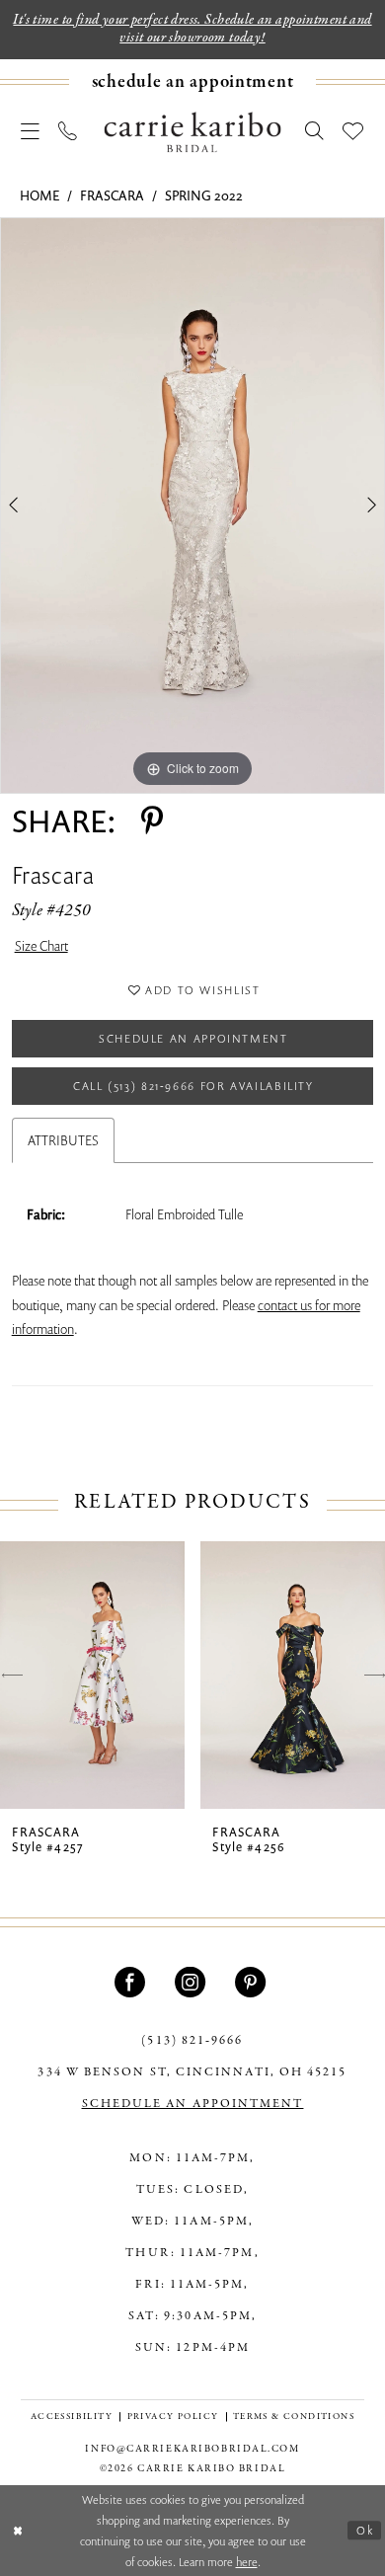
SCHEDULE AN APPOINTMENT (193, 2104)
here (247, 2562)
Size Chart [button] (41, 946)
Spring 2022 (204, 195)
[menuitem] (192, 82)
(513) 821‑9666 (192, 2040)
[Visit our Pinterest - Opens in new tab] (253, 1982)
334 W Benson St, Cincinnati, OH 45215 (192, 2072)
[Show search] (314, 132)
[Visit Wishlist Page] (354, 132)
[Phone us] (69, 132)
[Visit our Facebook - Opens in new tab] (132, 1982)
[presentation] (92, 1675)
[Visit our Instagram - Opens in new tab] (192, 1982)
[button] (30, 132)
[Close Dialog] (18, 2530)
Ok (365, 2530)
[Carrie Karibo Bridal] (193, 132)
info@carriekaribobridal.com (192, 2449)
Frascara (112, 195)
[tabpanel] (192, 505)
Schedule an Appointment (193, 1038)
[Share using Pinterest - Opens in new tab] (152, 821)
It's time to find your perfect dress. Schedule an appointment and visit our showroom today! (192, 28)
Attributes (63, 1140)
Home (39, 195)
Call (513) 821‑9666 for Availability (193, 1086)
